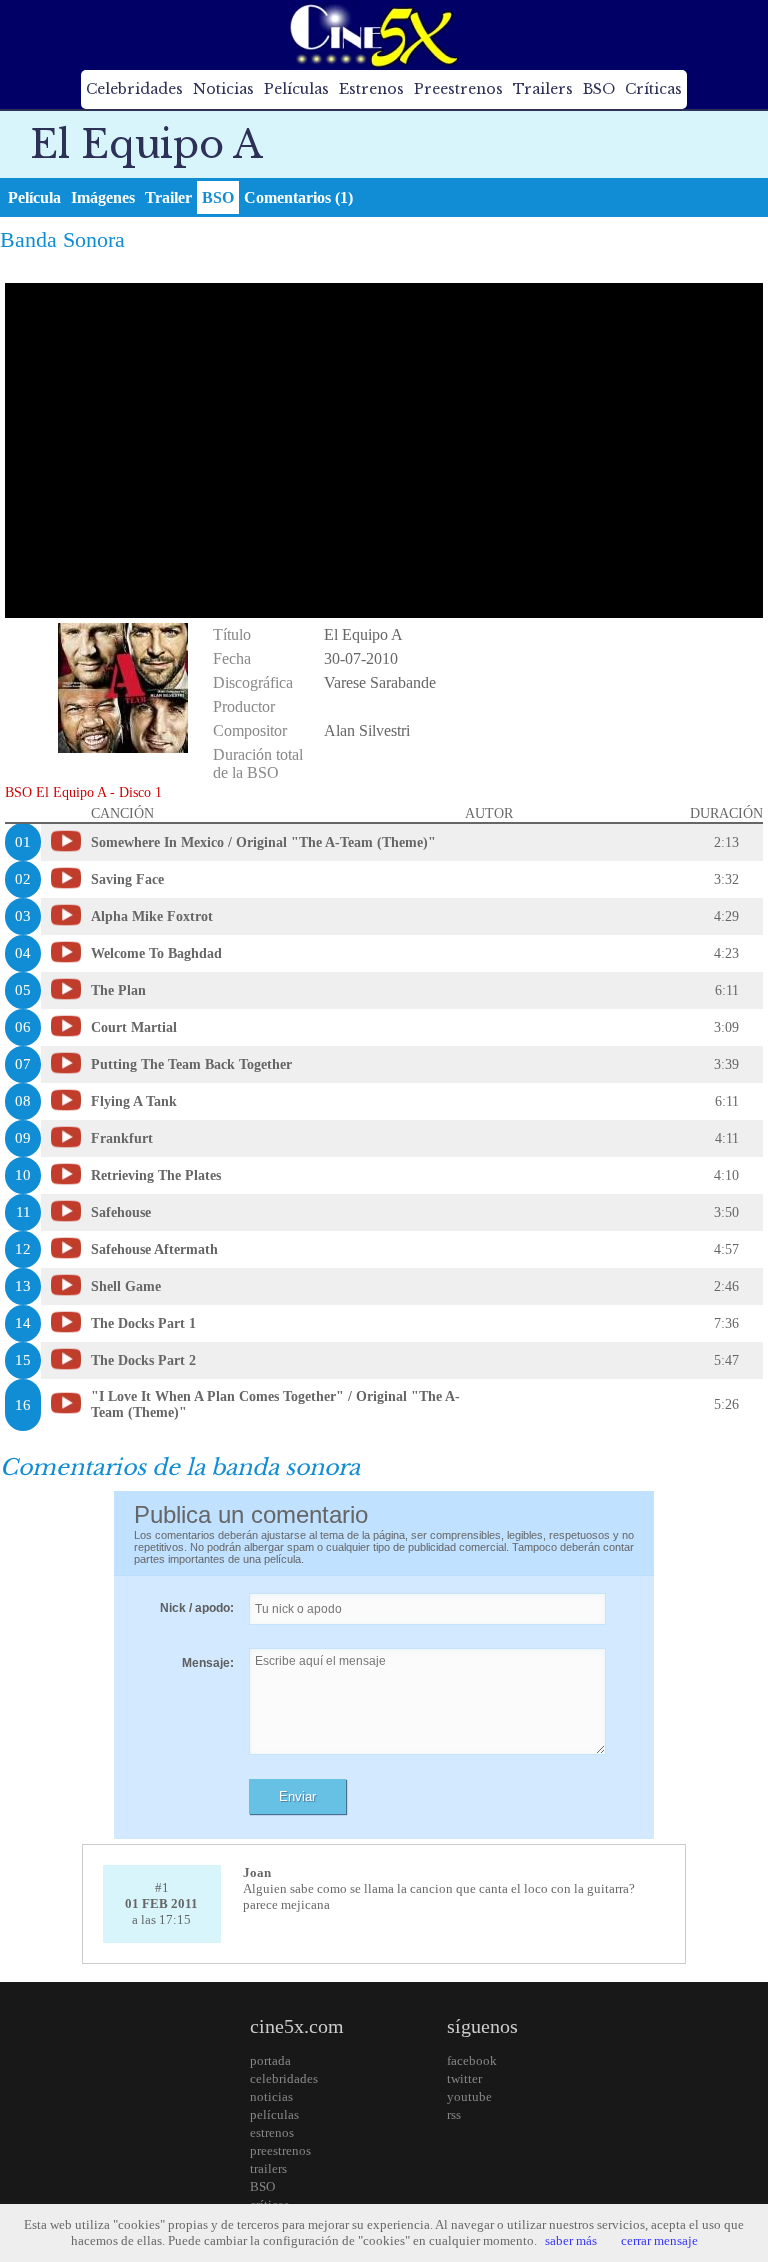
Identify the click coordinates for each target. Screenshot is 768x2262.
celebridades (284, 2078)
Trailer (168, 197)
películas (274, 2114)
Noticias (223, 89)
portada (270, 2060)
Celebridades (134, 89)
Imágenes (103, 197)
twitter (464, 2078)
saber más (571, 2240)
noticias (271, 2096)
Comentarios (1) (298, 197)
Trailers (543, 89)
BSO (599, 89)
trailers (268, 2168)
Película (34, 197)
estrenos (272, 2132)
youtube (469, 2096)
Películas (296, 89)
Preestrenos (458, 89)
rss (454, 2114)
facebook (472, 2060)
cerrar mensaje (659, 2240)
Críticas (653, 89)
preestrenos (280, 2150)
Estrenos (371, 89)
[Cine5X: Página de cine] (372, 35)
